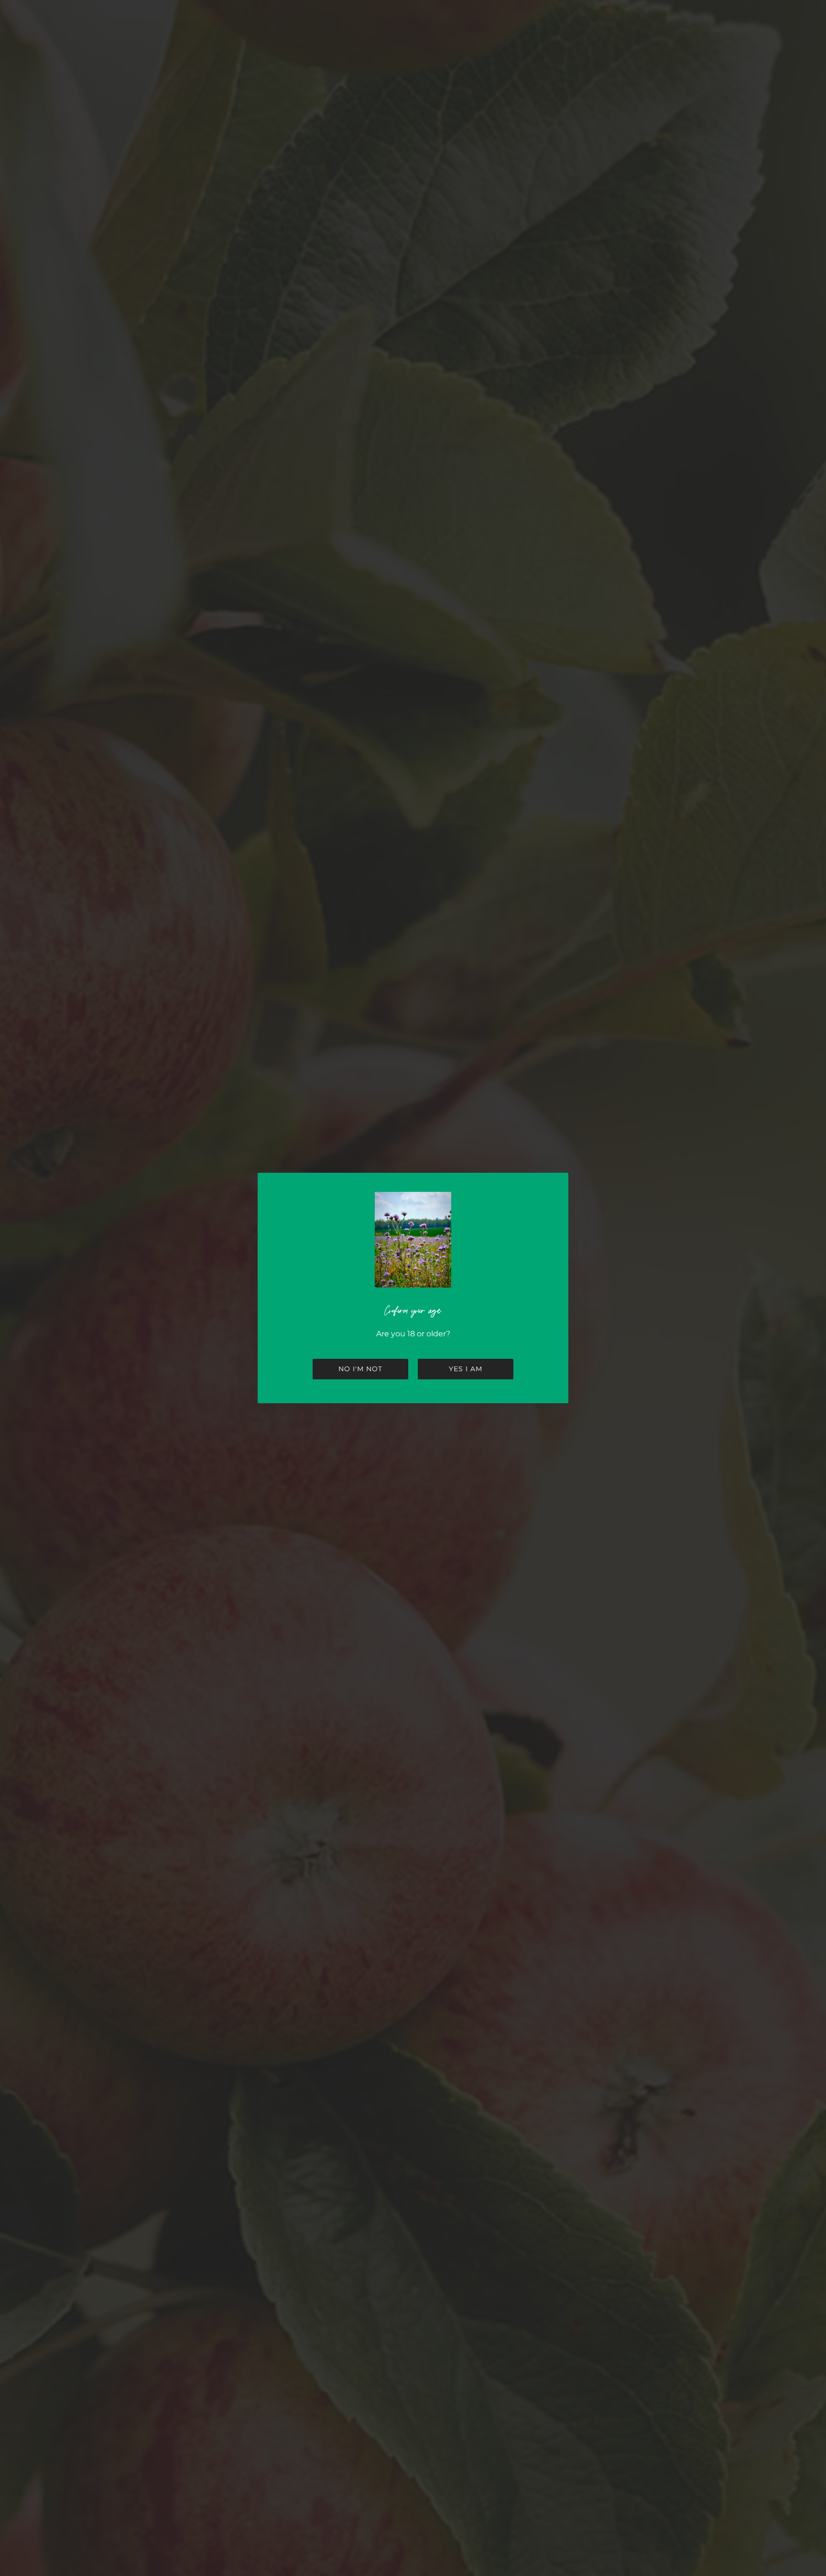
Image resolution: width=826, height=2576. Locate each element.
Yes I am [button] (466, 1369)
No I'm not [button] (360, 1369)
